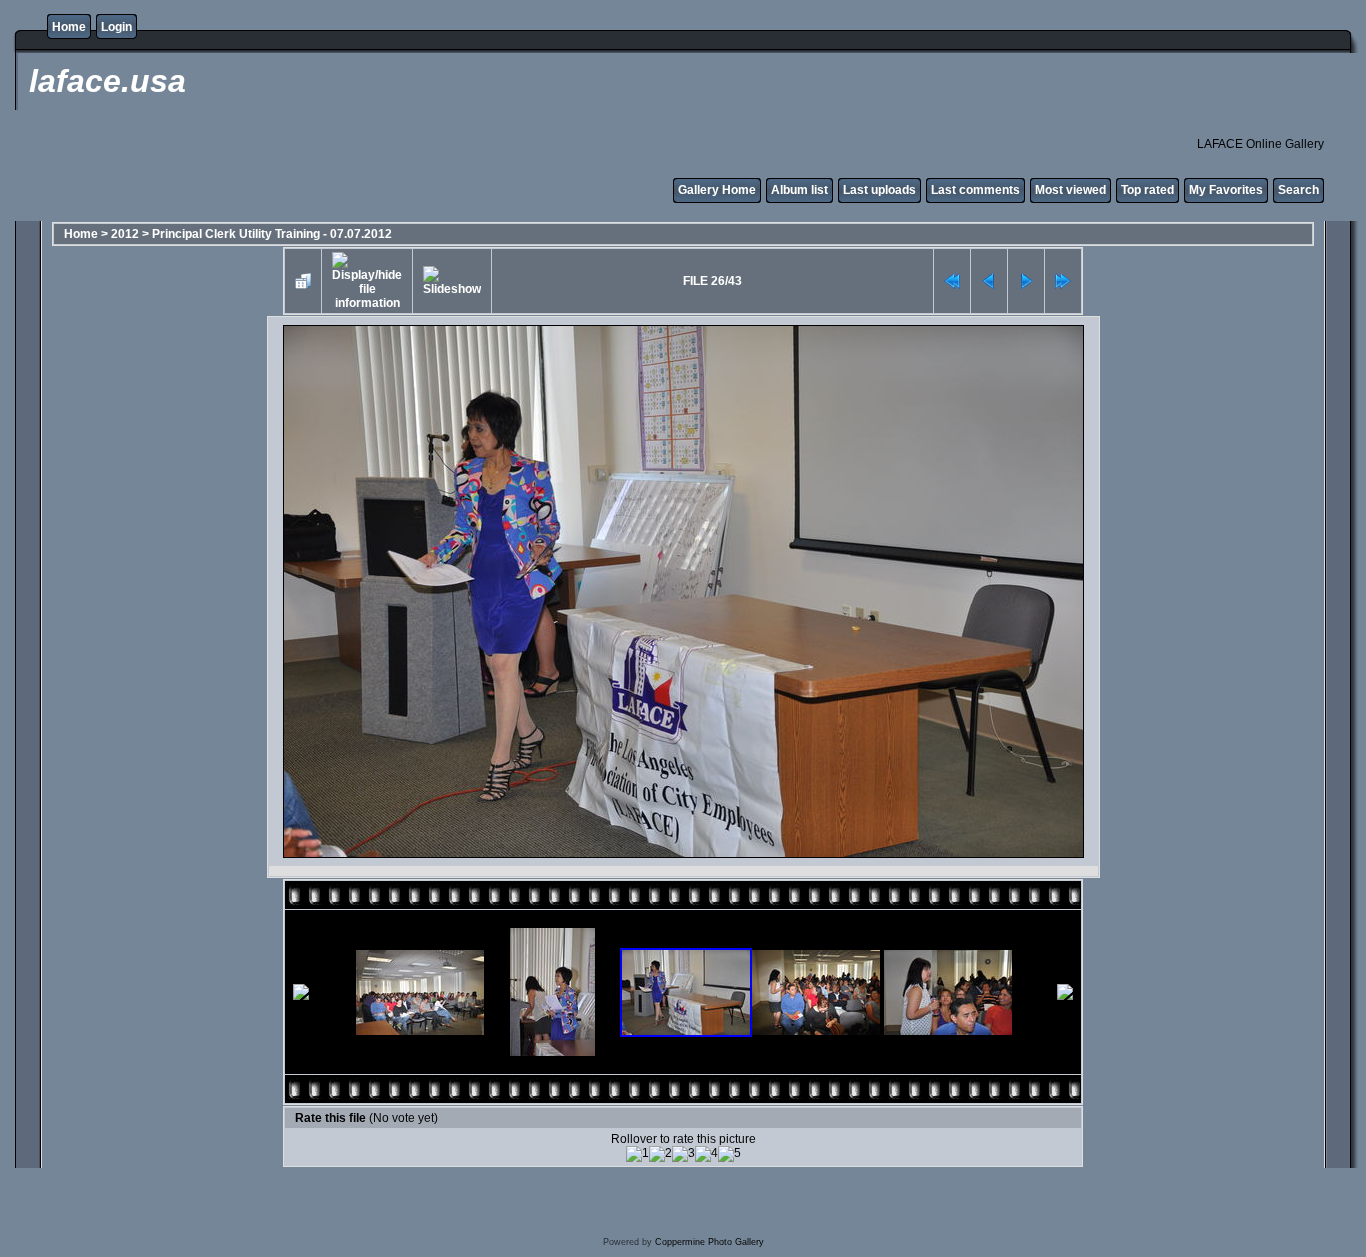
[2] (660, 1154)
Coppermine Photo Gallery (709, 1242)
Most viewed (1070, 190)
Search (1298, 190)
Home (69, 27)
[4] (706, 1154)
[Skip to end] (1063, 281)
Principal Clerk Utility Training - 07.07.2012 (272, 234)
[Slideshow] (452, 281)
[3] (683, 1154)
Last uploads (879, 190)
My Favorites (1226, 190)
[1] (637, 1154)
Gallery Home (717, 190)
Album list (799, 190)
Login (116, 27)
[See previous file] (989, 281)
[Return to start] (952, 281)
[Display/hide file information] (367, 281)
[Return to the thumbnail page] (303, 281)
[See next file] (1026, 281)
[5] (729, 1154)
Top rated (1147, 190)
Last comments (975, 190)
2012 (125, 234)
